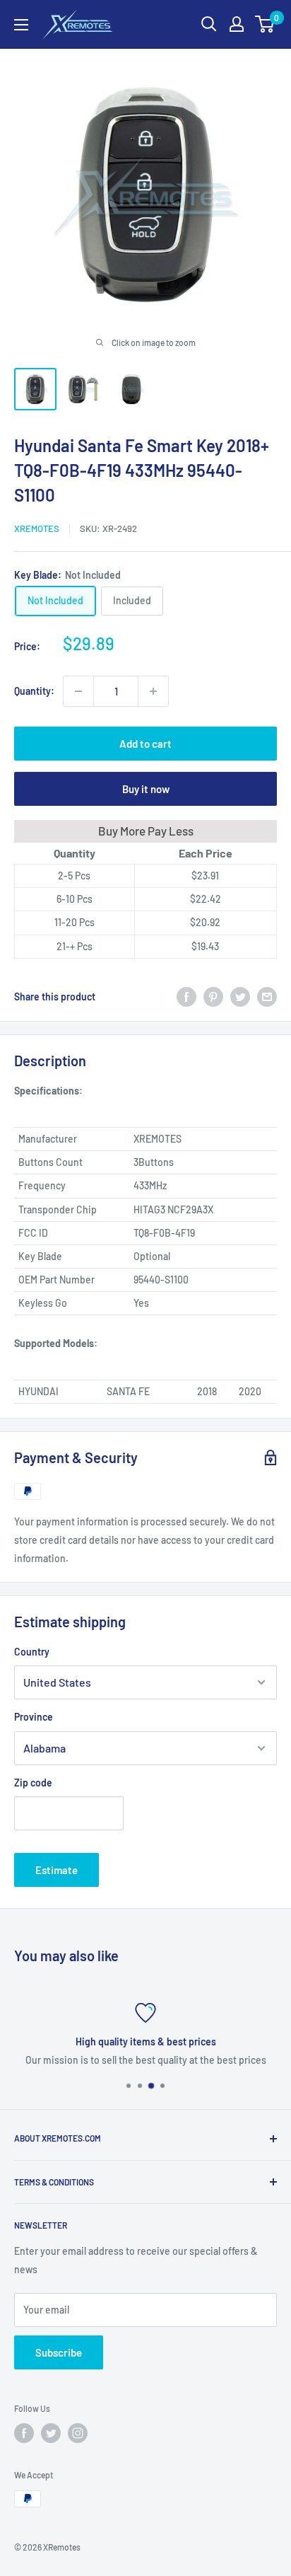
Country (32, 1652)
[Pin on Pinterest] (213, 997)
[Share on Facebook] (186, 997)
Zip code (33, 1783)
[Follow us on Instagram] (78, 2433)
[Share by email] (267, 997)
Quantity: (34, 691)
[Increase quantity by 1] (153, 691)
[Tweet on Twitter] (240, 997)
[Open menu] (21, 25)
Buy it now (146, 789)
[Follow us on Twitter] (51, 2433)
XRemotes (37, 529)
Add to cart (145, 744)
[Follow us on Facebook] (24, 2433)
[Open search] (209, 24)
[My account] (237, 24)
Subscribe (59, 2352)
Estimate (57, 1870)
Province (34, 1717)
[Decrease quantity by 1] (78, 691)
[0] (265, 24)
